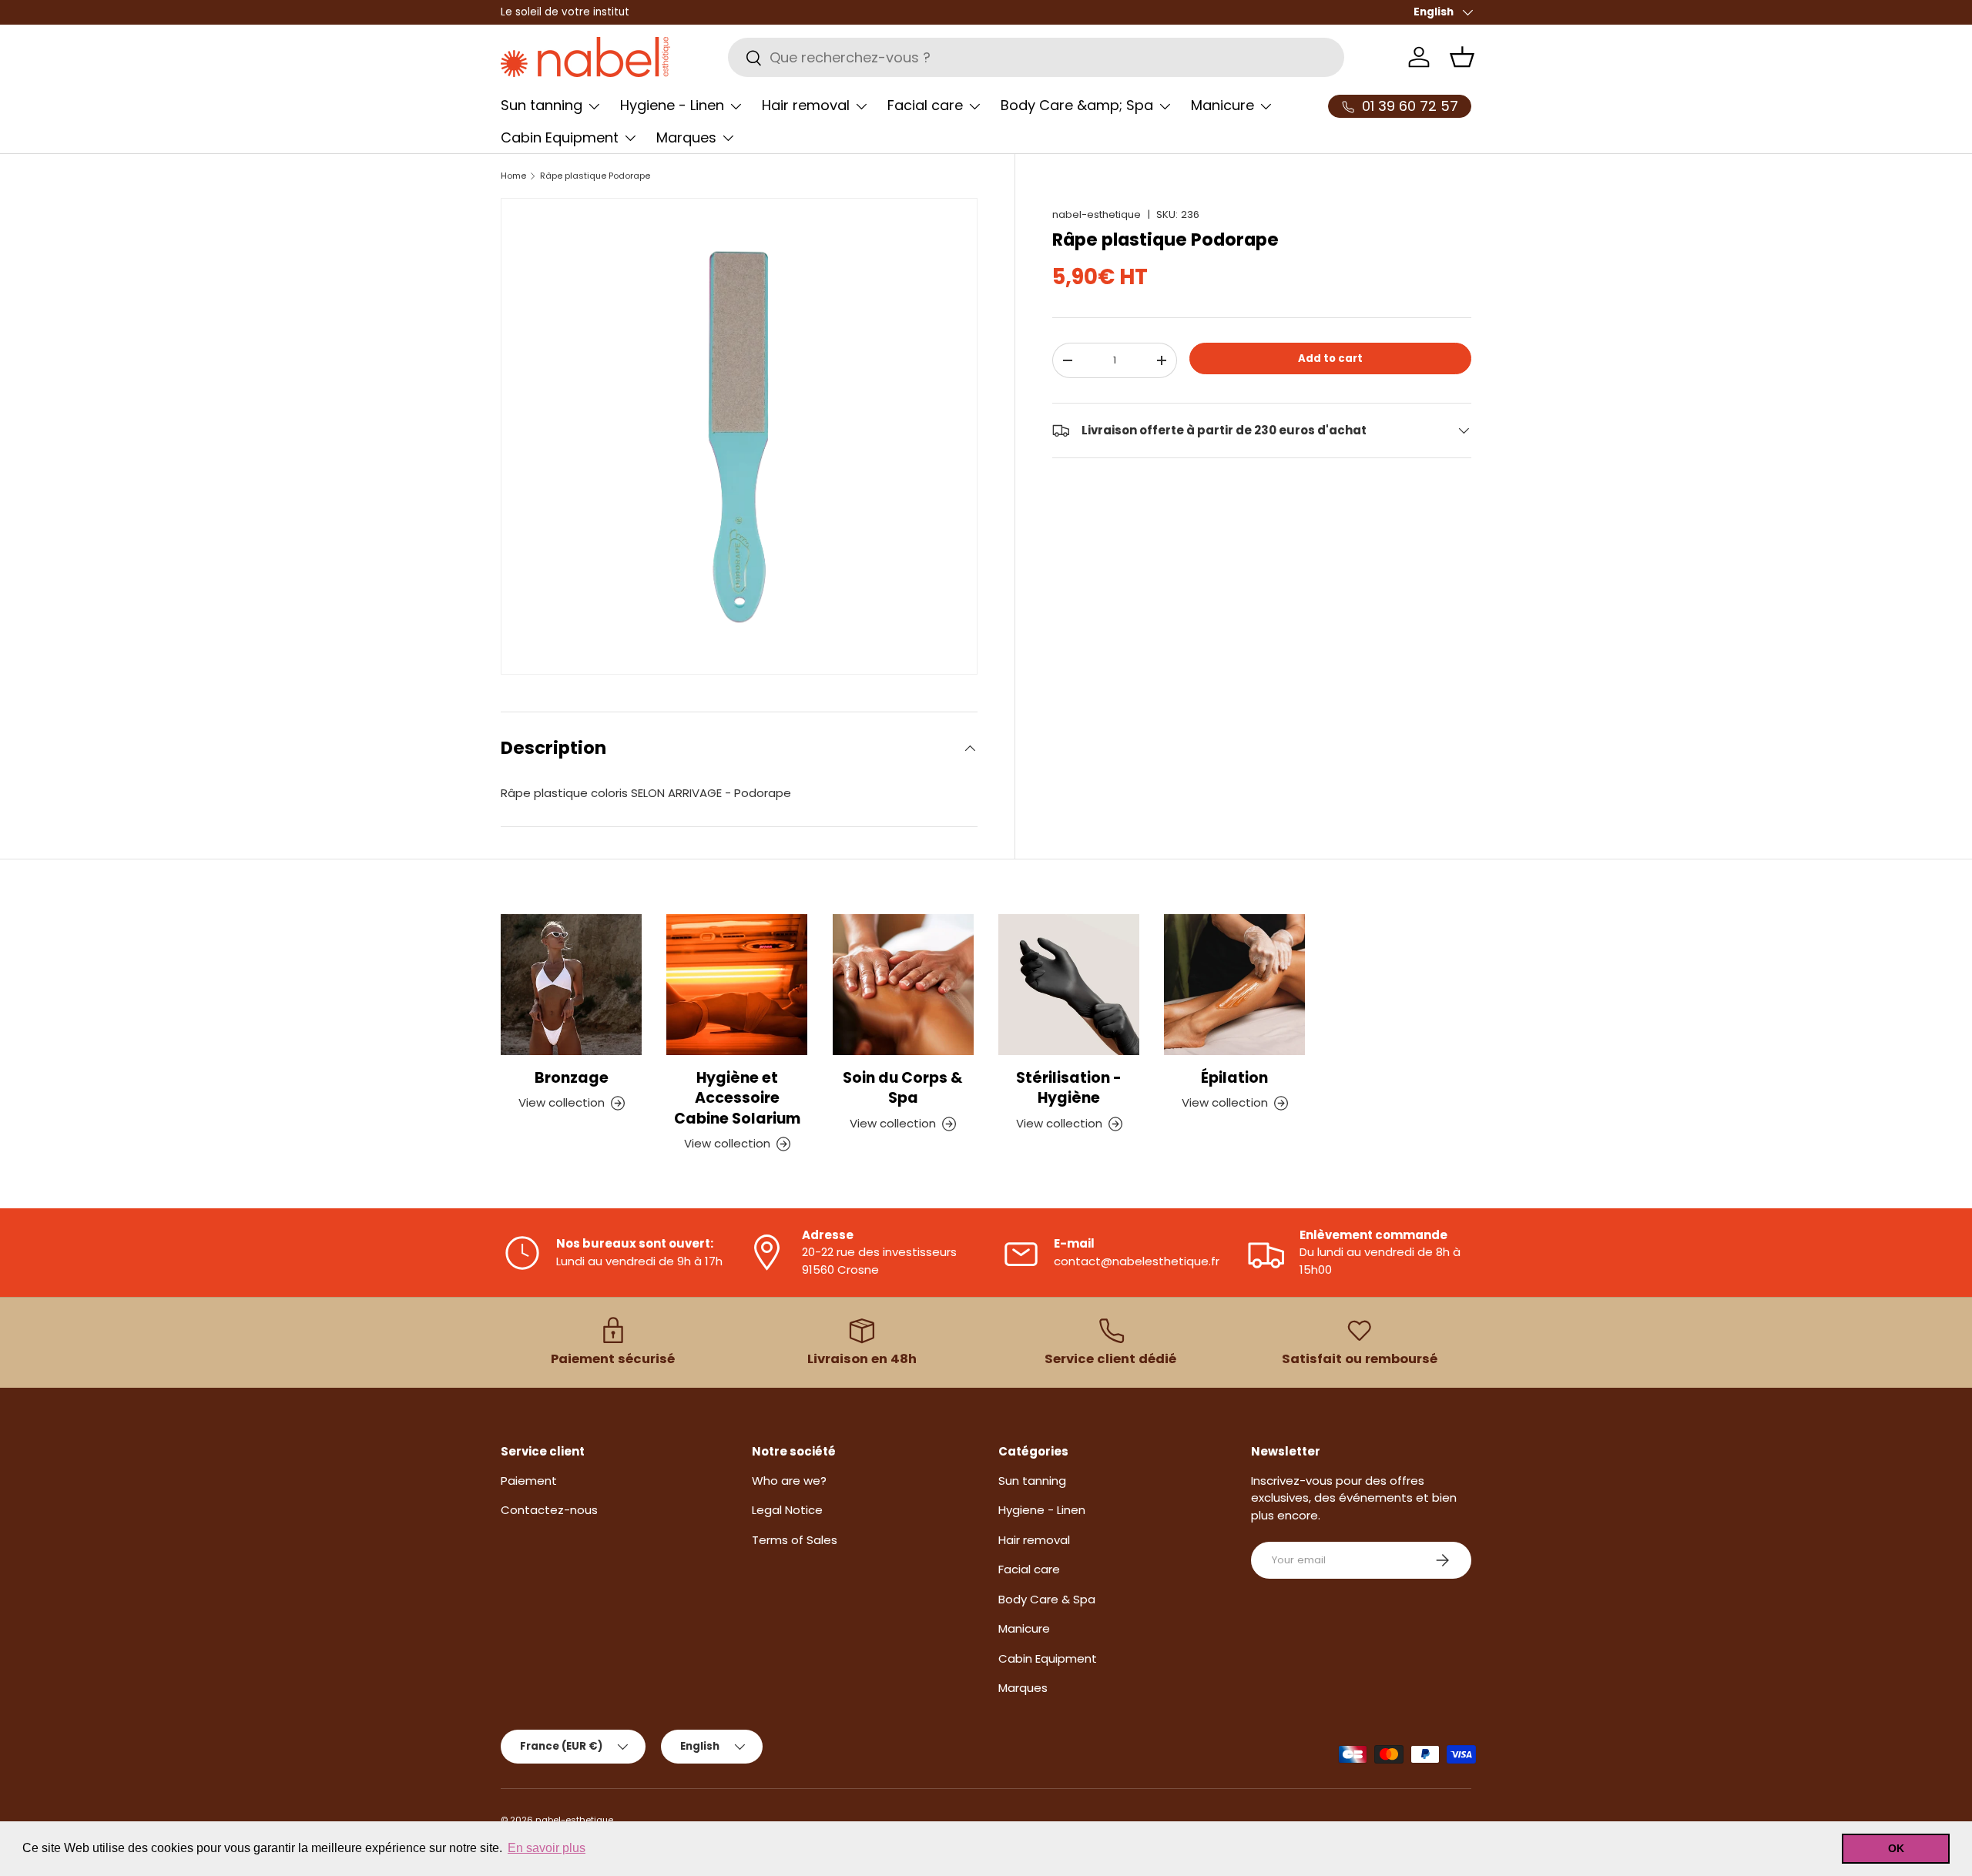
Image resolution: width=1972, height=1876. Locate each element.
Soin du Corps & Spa (903, 1088)
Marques (686, 137)
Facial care (925, 105)
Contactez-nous (549, 1510)
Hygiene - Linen (672, 105)
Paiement (529, 1481)
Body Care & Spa (1047, 1599)
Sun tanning (542, 105)
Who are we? (789, 1481)
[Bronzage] (571, 985)
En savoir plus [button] (547, 1848)
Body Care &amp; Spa (1077, 105)
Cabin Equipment (560, 137)
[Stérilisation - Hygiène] (1069, 985)
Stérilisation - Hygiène (1069, 1088)
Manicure (1222, 105)
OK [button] (1896, 1848)
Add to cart (1330, 358)
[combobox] (1036, 57)
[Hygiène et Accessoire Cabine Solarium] (737, 985)
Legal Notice (787, 1510)
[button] (1462, 57)
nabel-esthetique (1097, 214)
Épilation (1234, 1078)
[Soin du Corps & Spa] (903, 985)
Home (513, 176)
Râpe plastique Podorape (595, 176)
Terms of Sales (795, 1540)
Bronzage (572, 1078)
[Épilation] (1234, 985)
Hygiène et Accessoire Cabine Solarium (737, 1098)
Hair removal (806, 105)
